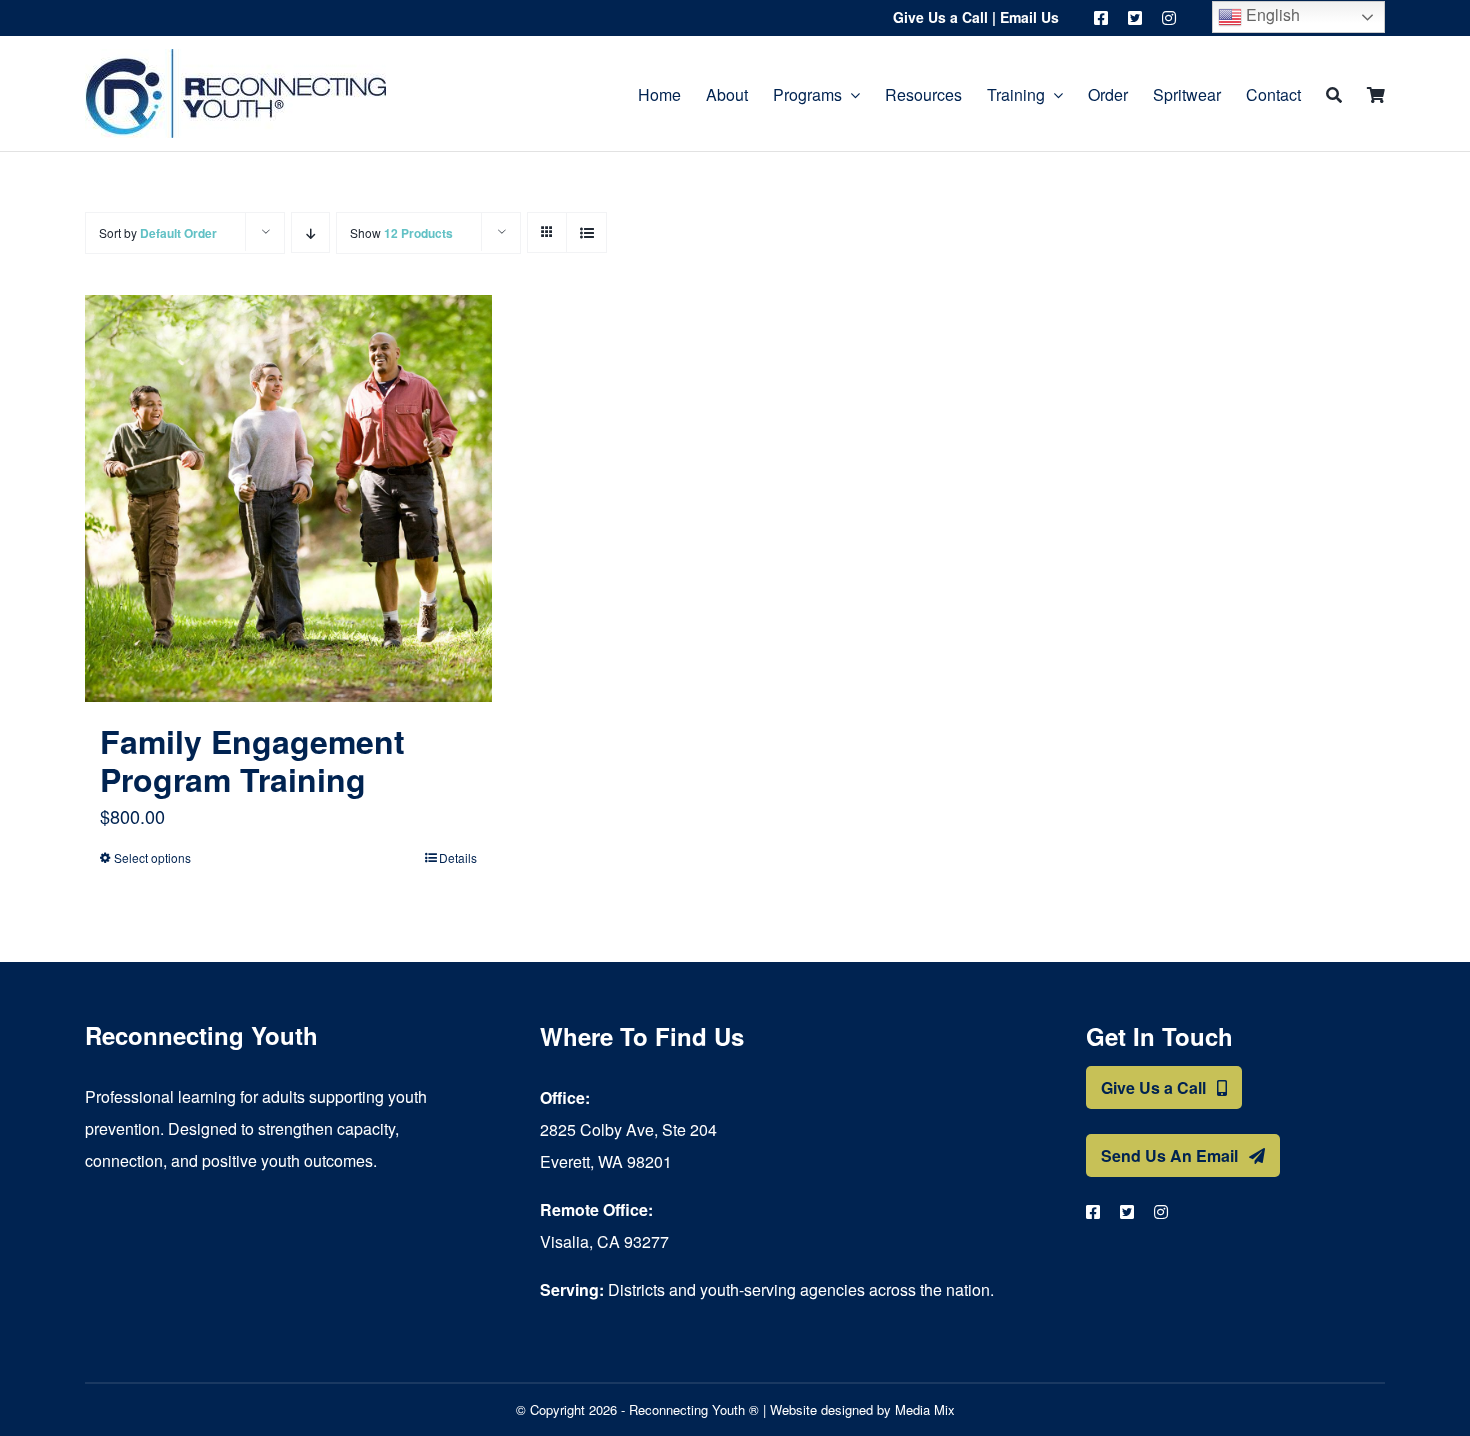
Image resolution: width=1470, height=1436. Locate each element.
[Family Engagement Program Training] (288, 498)
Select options (152, 857)
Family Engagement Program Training (252, 760)
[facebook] (1101, 18)
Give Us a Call (940, 17)
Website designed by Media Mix (862, 1409)
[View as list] (586, 232)
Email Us (1029, 17)
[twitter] (1135, 18)
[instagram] (1169, 18)
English (1271, 14)
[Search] (1334, 93)
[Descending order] (310, 232)
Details (458, 857)
